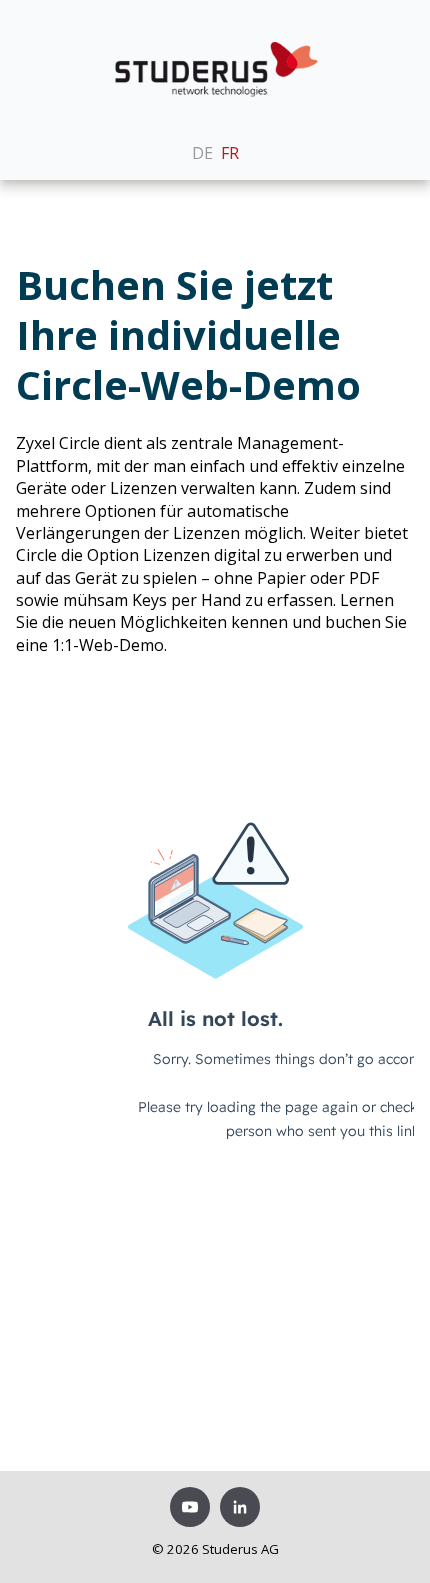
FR (230, 153)
